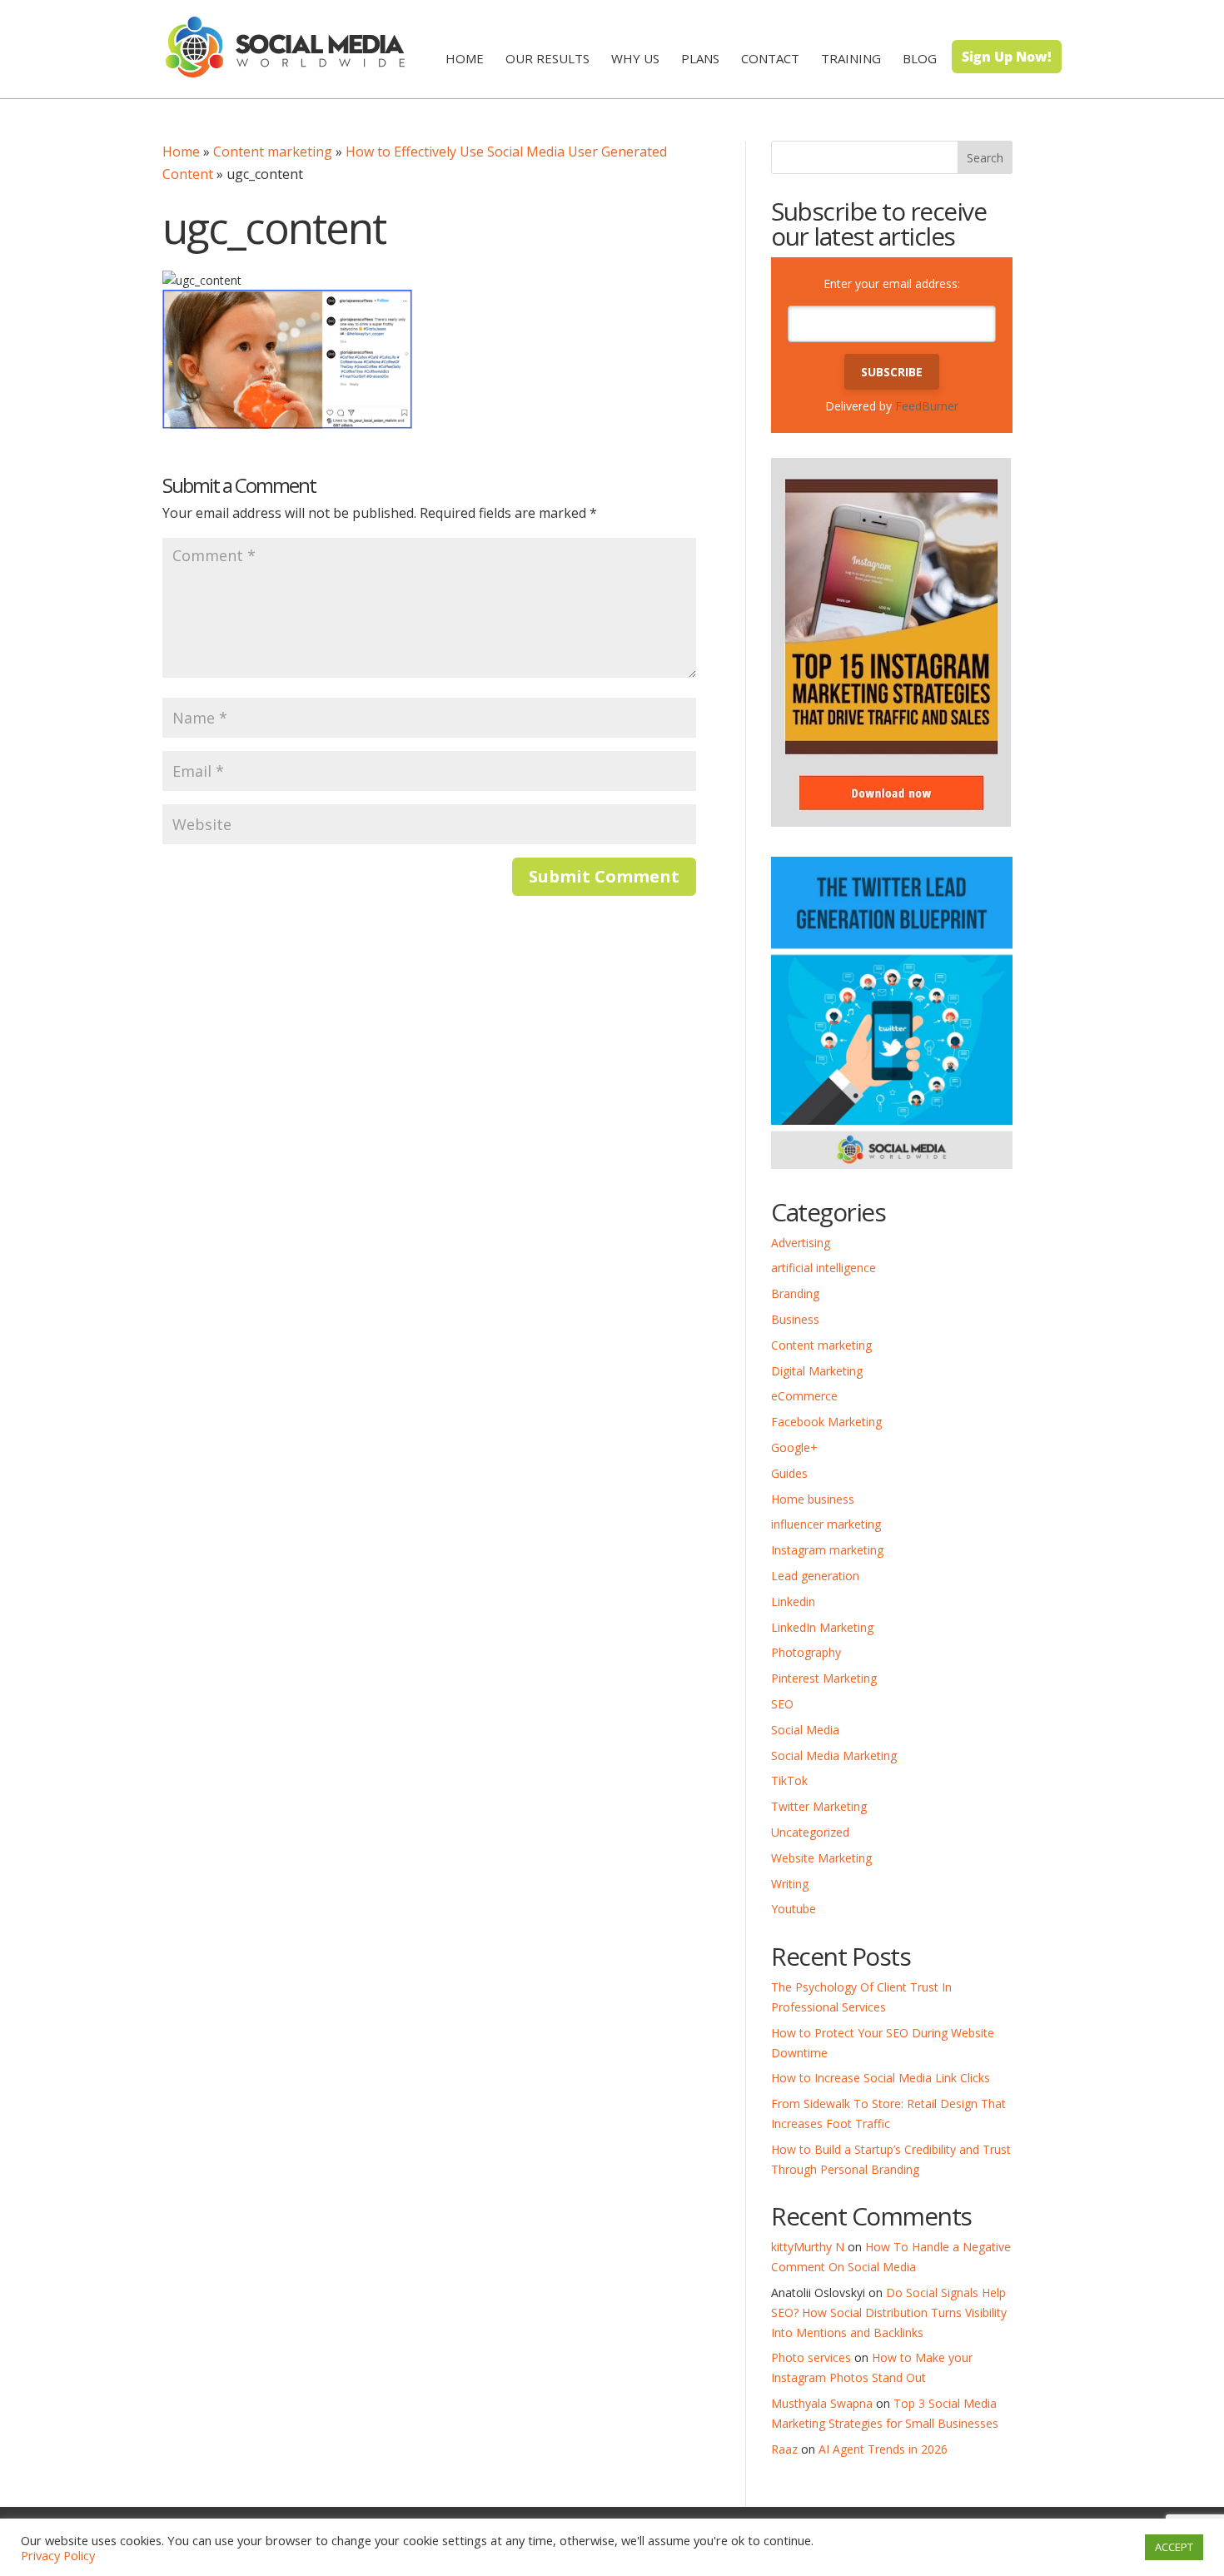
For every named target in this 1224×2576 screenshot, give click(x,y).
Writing (790, 1884)
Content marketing (273, 152)
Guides (789, 1473)
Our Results (547, 58)
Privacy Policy (58, 2555)
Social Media (805, 1730)
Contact (770, 58)
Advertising (801, 1243)
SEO (782, 1704)
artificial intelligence (823, 1268)
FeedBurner (927, 406)
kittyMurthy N (808, 2247)
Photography (806, 1652)
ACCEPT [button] (1174, 2547)
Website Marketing (821, 1858)
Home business (813, 1499)
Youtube (794, 1909)
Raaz (784, 2449)
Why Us (635, 58)
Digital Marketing (817, 1371)
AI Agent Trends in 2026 (883, 2449)
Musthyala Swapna (822, 2403)
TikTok (789, 1780)
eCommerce (804, 1396)
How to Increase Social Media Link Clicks (881, 2078)
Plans (700, 58)
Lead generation (815, 1576)
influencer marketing (826, 1524)
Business (795, 1319)
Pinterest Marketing (824, 1678)
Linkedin (793, 1601)
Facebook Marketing (826, 1422)
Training (851, 58)
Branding (795, 1293)
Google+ (794, 1447)
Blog (920, 58)
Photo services (811, 2357)
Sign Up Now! (1007, 57)
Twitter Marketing (819, 1806)
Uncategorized (810, 1832)
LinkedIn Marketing (822, 1627)
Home (465, 58)
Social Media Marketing (834, 1755)
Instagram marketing (827, 1550)
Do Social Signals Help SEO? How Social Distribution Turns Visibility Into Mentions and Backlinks (889, 2312)
